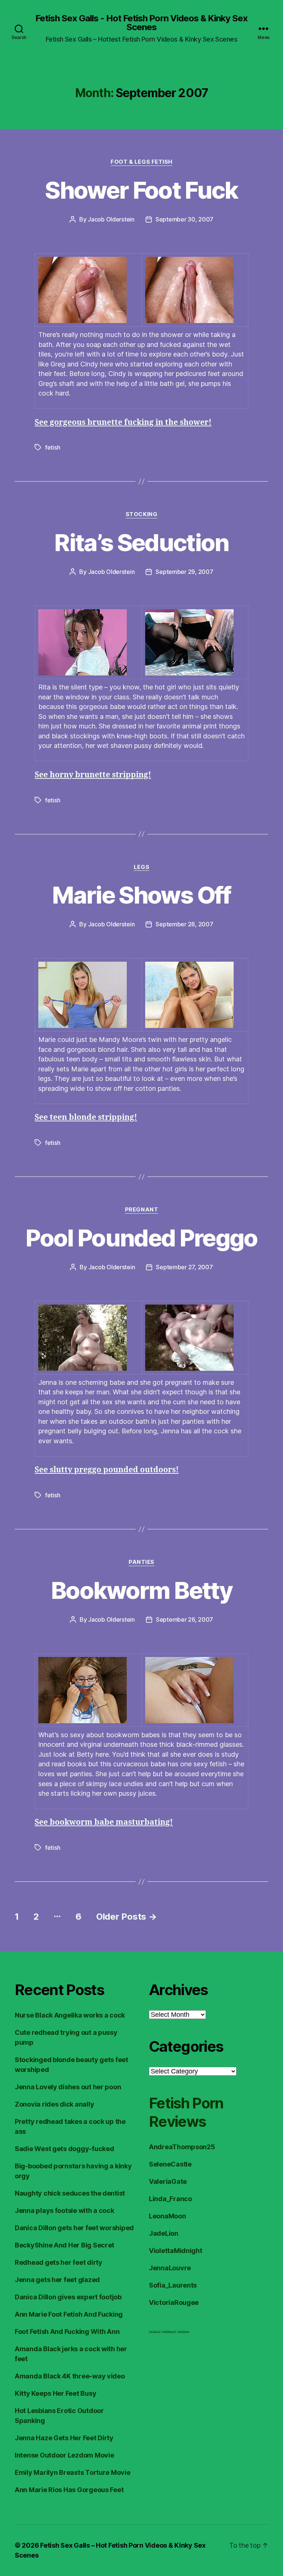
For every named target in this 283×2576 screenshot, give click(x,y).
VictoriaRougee (174, 2302)
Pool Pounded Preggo (141, 1238)
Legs (141, 867)
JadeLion (164, 2233)
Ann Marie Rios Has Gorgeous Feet (69, 2490)
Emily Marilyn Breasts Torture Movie (73, 2472)
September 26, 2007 (184, 1619)
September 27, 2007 (184, 1267)
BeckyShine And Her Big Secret (64, 2245)
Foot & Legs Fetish (141, 162)
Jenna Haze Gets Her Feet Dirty (64, 2438)
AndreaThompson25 (182, 2147)
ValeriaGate (168, 2181)
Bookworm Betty (141, 1590)
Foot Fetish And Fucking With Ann (67, 2332)
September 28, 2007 (184, 924)
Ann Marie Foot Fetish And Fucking (69, 2314)
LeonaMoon (167, 2216)
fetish (53, 447)
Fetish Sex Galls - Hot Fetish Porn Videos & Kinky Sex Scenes (141, 23)
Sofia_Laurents (173, 2285)
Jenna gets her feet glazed (57, 2280)
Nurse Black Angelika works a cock (70, 2015)
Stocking (141, 514)
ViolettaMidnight (176, 2251)
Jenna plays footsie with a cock (64, 2210)
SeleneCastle (170, 2164)
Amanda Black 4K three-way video (70, 2376)
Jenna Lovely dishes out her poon (68, 2087)
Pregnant (141, 1210)
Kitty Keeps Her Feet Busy (55, 2393)
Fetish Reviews (183, 2331)
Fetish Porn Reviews (186, 2112)
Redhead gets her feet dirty (59, 2262)
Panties (141, 1562)
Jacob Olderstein (111, 219)
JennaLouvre (170, 2268)
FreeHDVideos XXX (169, 2331)
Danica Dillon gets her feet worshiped (74, 2228)
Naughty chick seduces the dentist (70, 2193)
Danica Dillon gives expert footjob (68, 2297)
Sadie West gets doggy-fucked (64, 2149)
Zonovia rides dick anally (54, 2104)
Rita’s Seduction (141, 542)
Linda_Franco (170, 2199)
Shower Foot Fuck (141, 190)
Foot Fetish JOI (155, 2331)
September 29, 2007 (184, 572)
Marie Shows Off (141, 895)
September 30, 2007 (184, 219)
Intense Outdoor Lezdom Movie (64, 2455)
